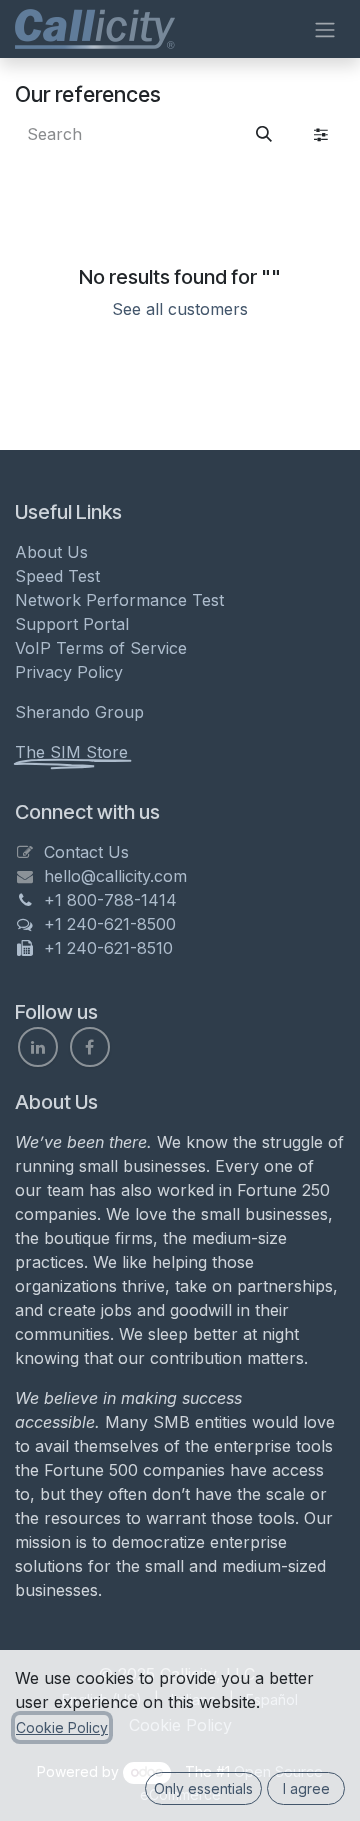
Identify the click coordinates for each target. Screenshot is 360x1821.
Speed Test (57, 576)
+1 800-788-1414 (110, 900)
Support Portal (72, 624)
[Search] (264, 134)
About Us (51, 552)
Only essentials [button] (203, 1788)
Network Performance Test (119, 600)
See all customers (180, 309)
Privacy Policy (69, 672)
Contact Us (86, 852)
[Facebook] (90, 1047)
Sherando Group (79, 712)
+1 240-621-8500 (110, 924)
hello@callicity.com (115, 876)
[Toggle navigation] (325, 29)
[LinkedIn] (38, 1047)
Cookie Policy (62, 1727)
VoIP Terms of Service (101, 648)
